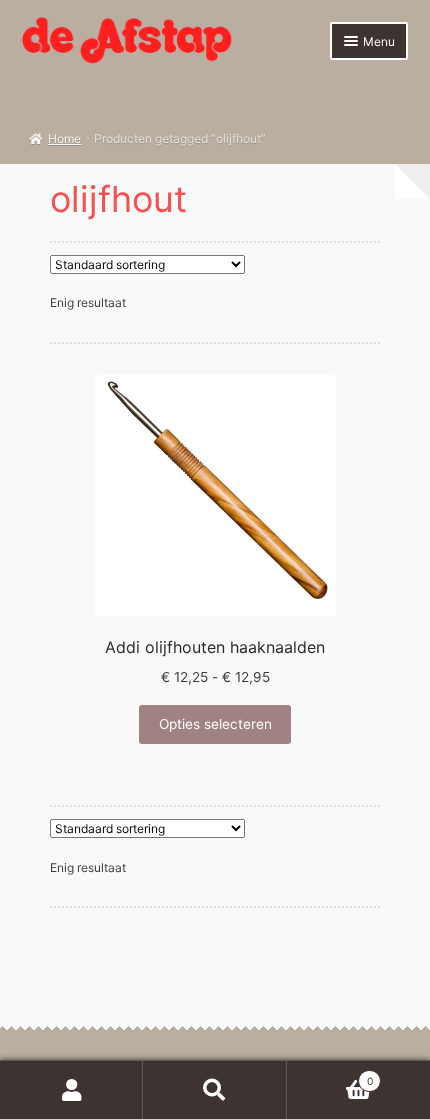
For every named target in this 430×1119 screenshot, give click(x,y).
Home (64, 138)
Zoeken (214, 1090)
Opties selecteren (215, 724)
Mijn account (71, 1090)
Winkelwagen (330, 1075)
